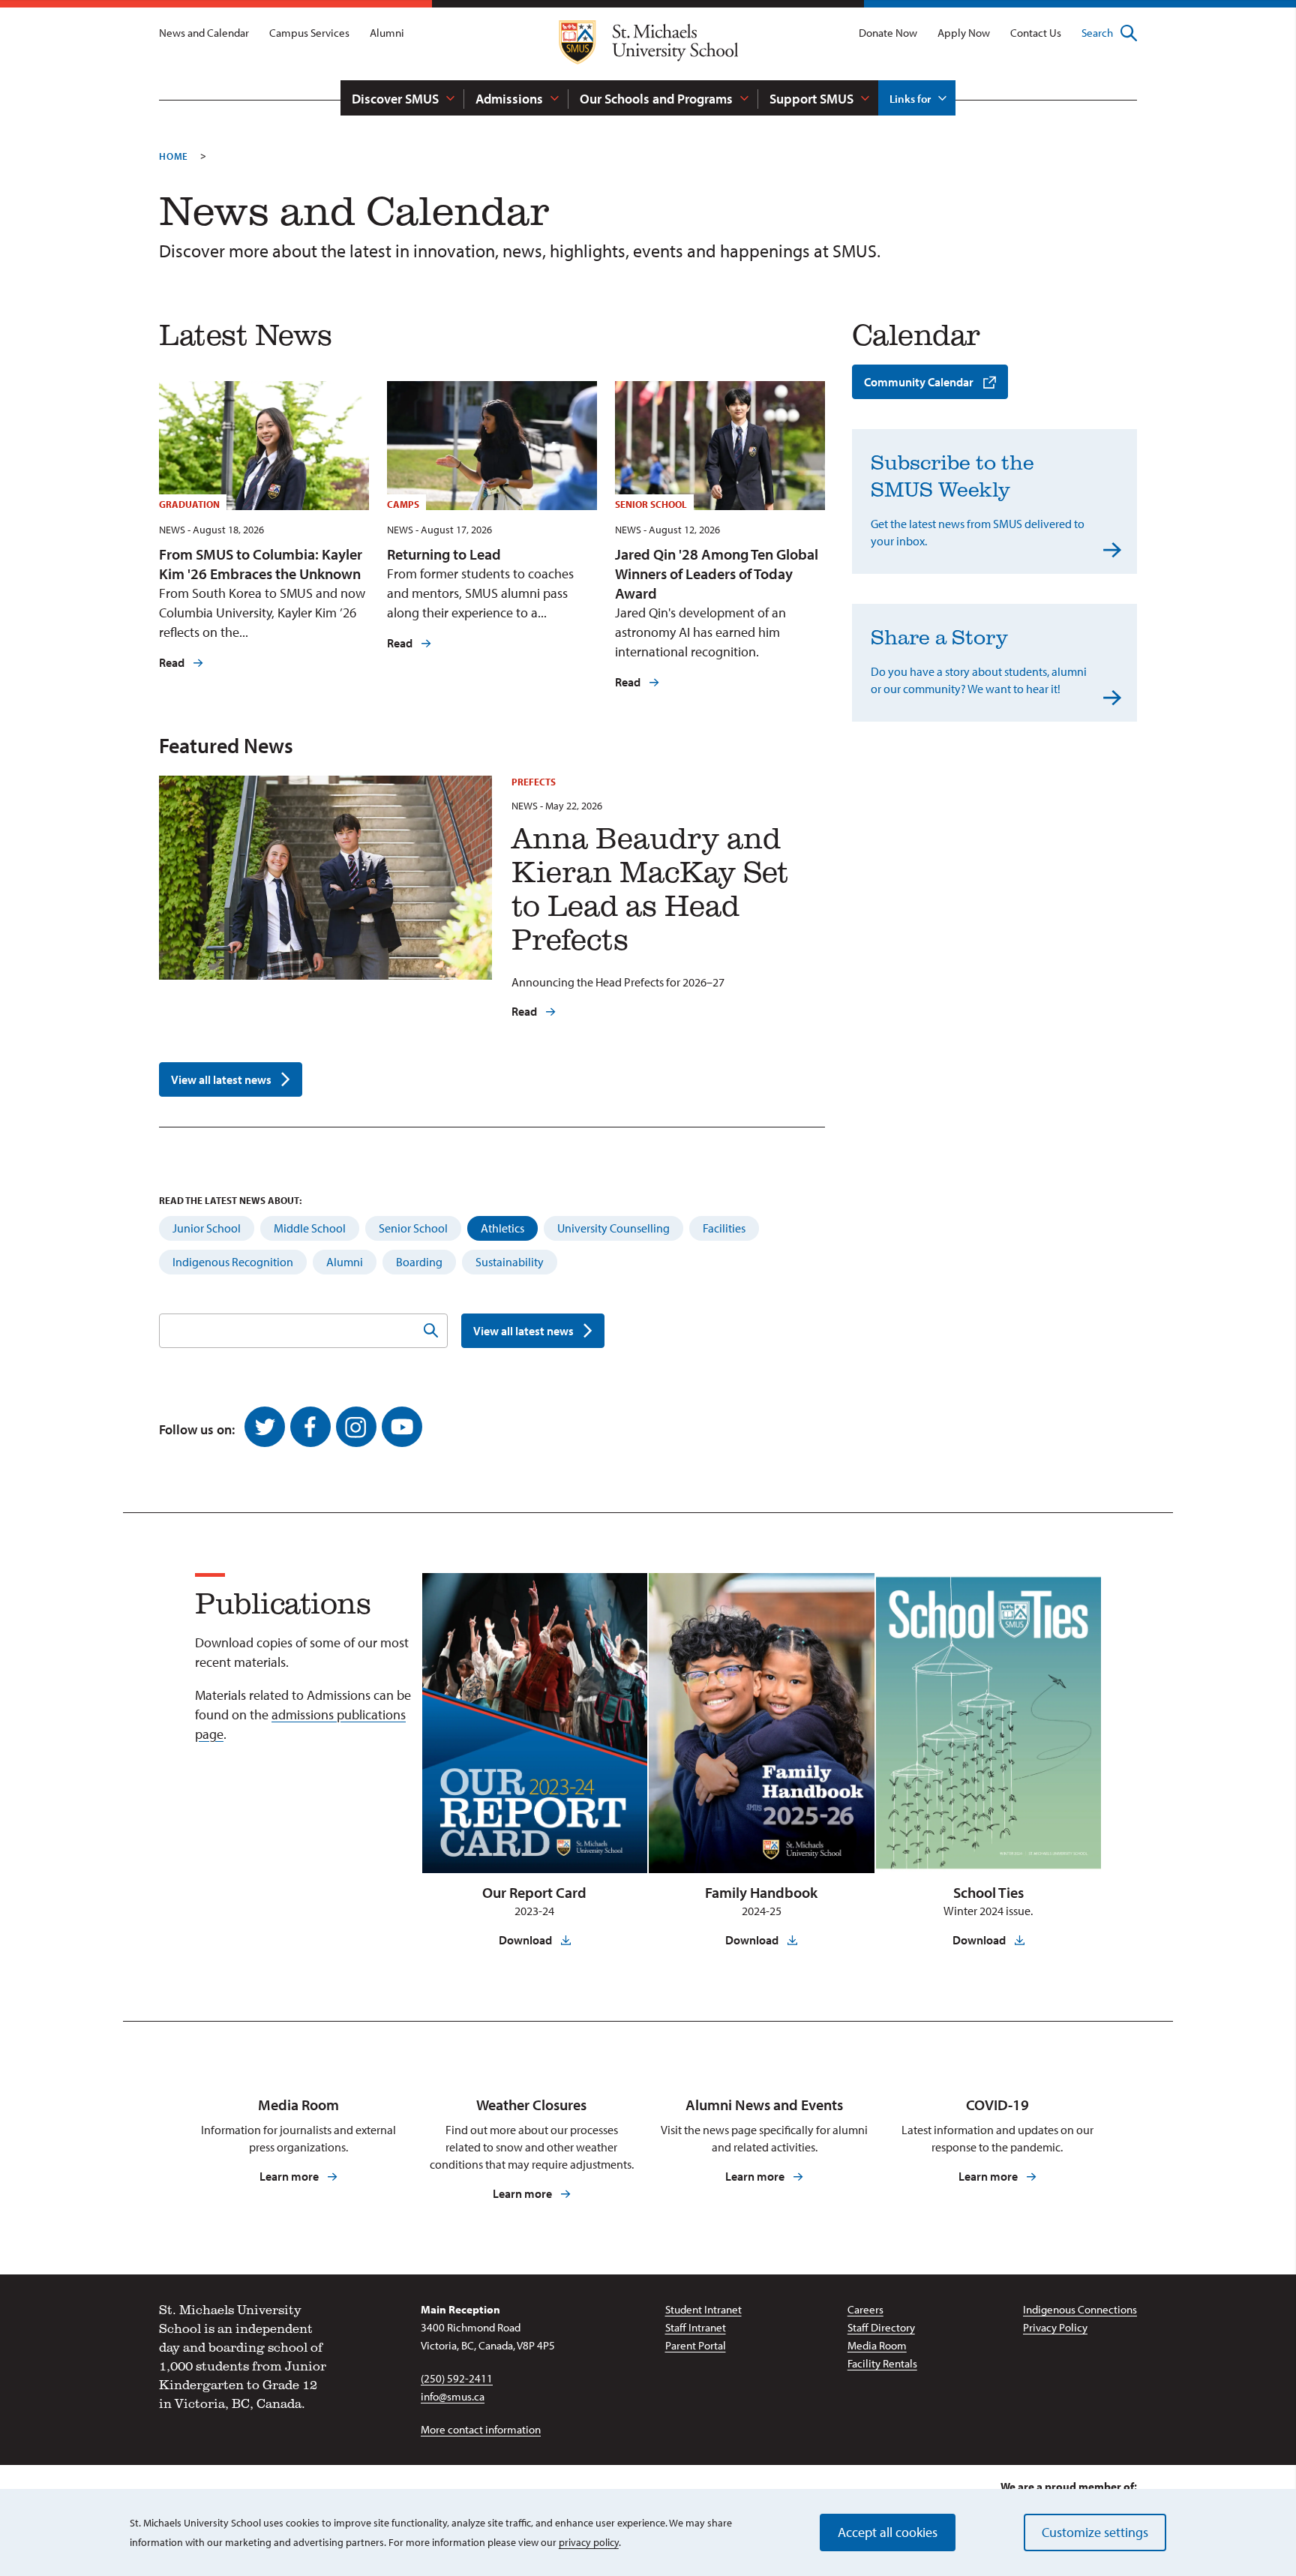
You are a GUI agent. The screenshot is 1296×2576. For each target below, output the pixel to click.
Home (174, 156)
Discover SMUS (395, 99)
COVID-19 (997, 2105)
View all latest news (221, 1079)
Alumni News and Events (764, 2105)
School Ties (988, 1892)
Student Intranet (703, 2309)
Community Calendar (919, 382)
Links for (910, 99)
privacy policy (589, 2542)
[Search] (430, 1331)
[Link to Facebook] (310, 1427)
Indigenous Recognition (233, 1262)
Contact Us (1036, 33)
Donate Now (888, 33)
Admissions (509, 99)
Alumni (387, 33)
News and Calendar (204, 33)
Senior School (413, 1228)
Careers (865, 2309)
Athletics (502, 1228)
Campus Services (309, 33)
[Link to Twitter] (265, 1427)
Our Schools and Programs (656, 99)
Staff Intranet (696, 2327)
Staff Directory (881, 2327)
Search (1097, 33)
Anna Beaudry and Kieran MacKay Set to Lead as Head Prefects (650, 888)
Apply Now (964, 33)
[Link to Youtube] (402, 1427)
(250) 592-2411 (457, 2378)
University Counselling (613, 1228)
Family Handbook (761, 1892)
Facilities (724, 1228)
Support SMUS (811, 99)
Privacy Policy (1055, 2327)
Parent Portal (696, 2345)
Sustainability (510, 1262)
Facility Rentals (882, 2363)
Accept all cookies (888, 2532)
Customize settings (1095, 2532)
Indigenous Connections (1080, 2309)
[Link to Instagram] (356, 1427)
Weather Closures (531, 2105)
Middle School (310, 1228)
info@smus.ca (453, 2396)
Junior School (207, 1228)
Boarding (419, 1262)
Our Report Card (534, 1892)
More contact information (481, 2429)
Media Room (298, 2105)
